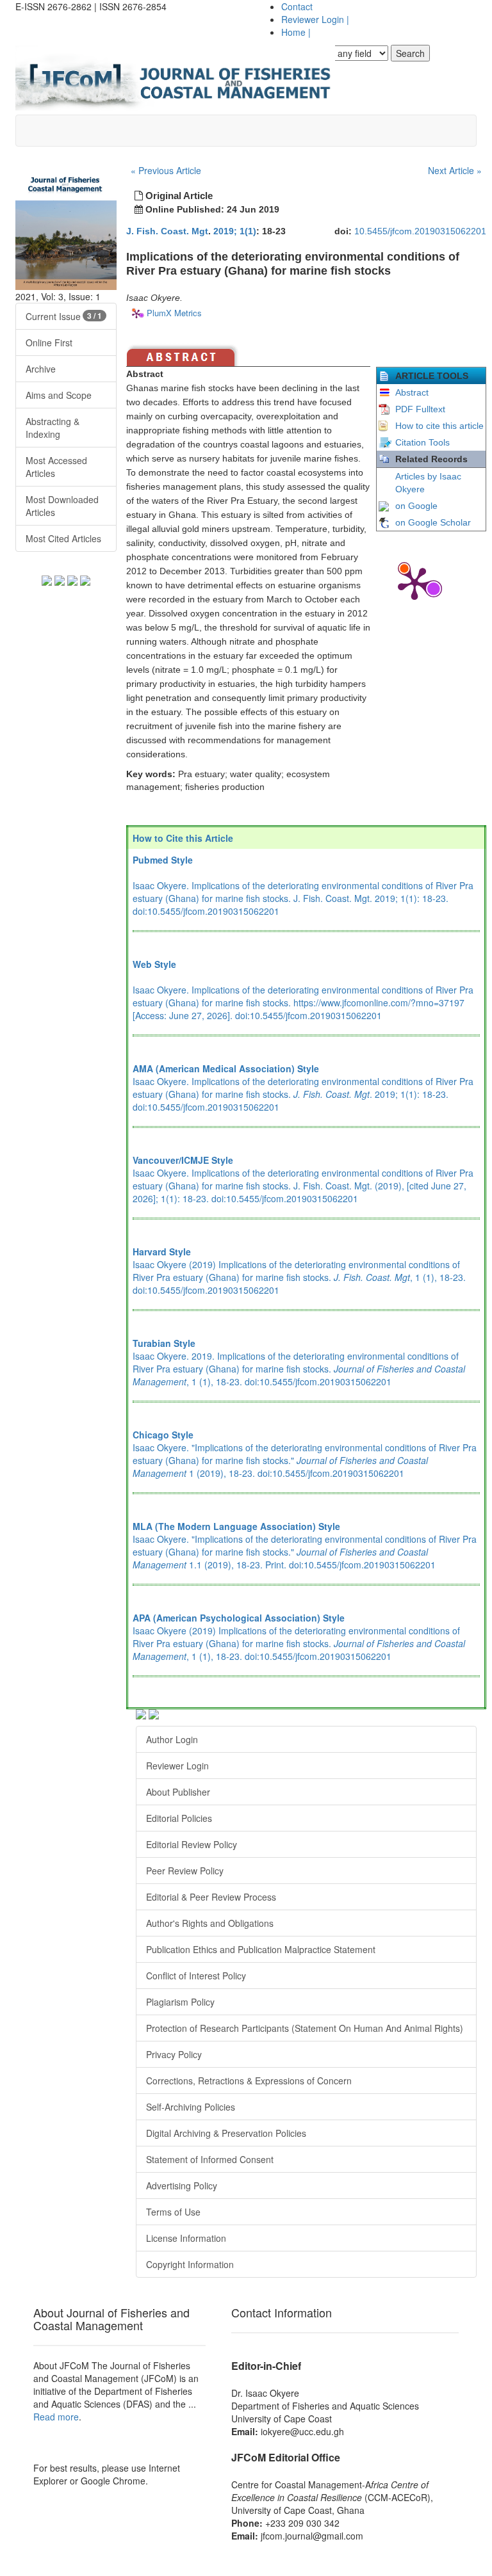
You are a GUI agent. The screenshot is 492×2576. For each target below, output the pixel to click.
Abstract (412, 392)
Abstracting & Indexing (53, 428)
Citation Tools (422, 442)
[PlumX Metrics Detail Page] (414, 583)
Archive (41, 369)
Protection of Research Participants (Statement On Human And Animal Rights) (305, 2028)
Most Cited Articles (63, 538)
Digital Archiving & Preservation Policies (226, 2133)
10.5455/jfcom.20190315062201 (420, 231)
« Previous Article (166, 170)
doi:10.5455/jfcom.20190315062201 (206, 911)
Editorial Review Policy (192, 1844)
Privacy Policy (174, 2054)
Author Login (172, 1739)
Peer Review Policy (185, 1871)
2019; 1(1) (235, 231)
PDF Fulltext (420, 409)
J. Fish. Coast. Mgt (167, 231)
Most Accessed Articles (56, 467)
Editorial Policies (179, 1818)
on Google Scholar (433, 522)
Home (296, 32)
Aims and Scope (59, 395)
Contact (297, 6)
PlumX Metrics (174, 313)
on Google (416, 506)
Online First (49, 342)
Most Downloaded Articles (62, 506)
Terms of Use (173, 2212)
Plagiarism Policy (180, 2002)
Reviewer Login (315, 19)
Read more (56, 2417)
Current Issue (64, 316)
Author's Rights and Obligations (210, 1923)
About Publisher (178, 1792)
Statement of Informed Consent (210, 2159)
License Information (186, 2238)
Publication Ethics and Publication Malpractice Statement (261, 1949)
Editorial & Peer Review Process (211, 1897)
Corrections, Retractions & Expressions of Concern (249, 2081)
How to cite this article (439, 426)
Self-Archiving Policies (191, 2107)
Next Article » (455, 170)
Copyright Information (190, 2264)
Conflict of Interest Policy (196, 1976)
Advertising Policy (182, 2186)
